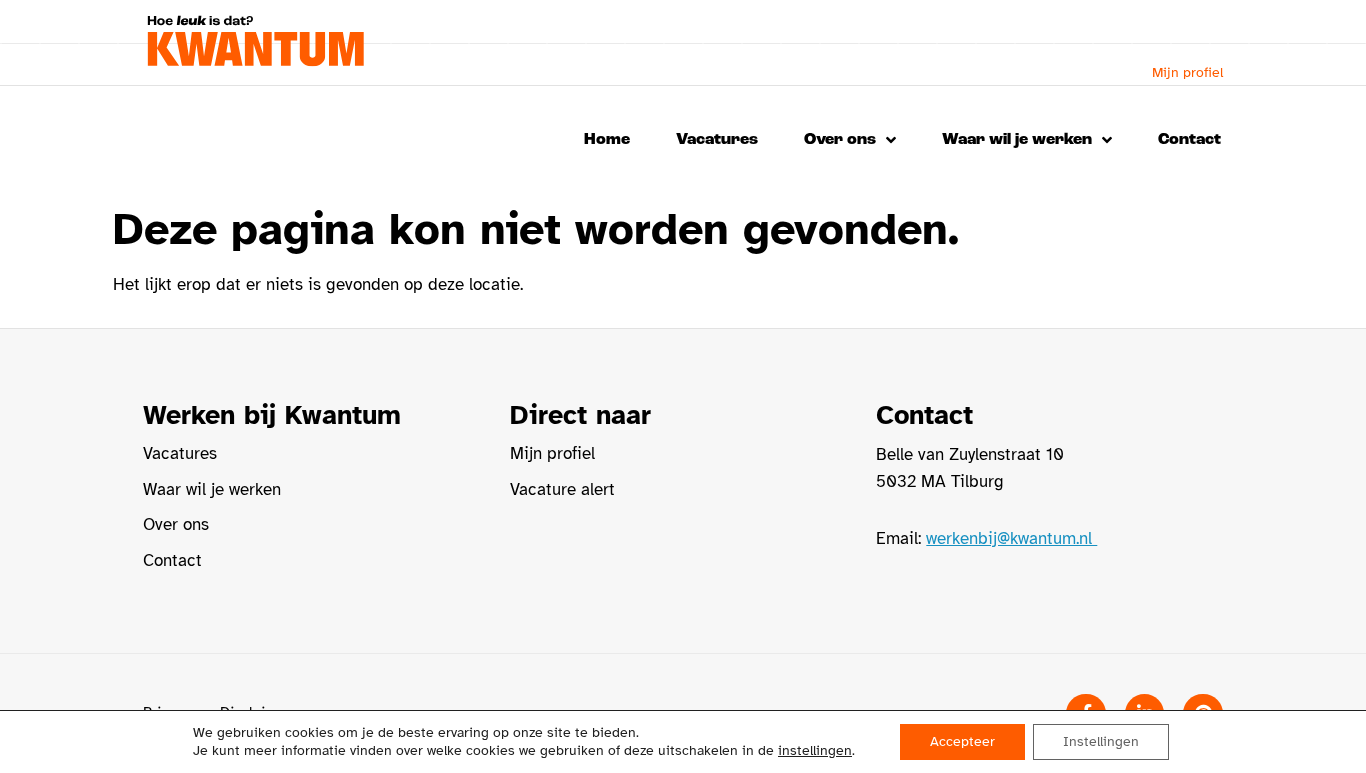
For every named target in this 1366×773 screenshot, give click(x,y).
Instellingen (1101, 741)
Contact (1189, 139)
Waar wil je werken (1017, 139)
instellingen (815, 750)
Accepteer (962, 741)
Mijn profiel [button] (1187, 72)
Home (607, 139)
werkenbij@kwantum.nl (1011, 538)
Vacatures (717, 139)
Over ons (840, 139)
